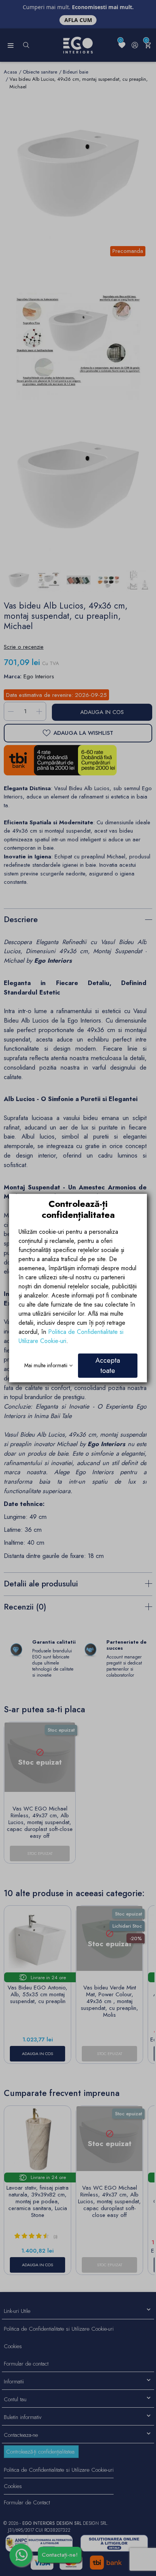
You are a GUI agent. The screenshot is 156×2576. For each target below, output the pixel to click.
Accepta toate (108, 1365)
